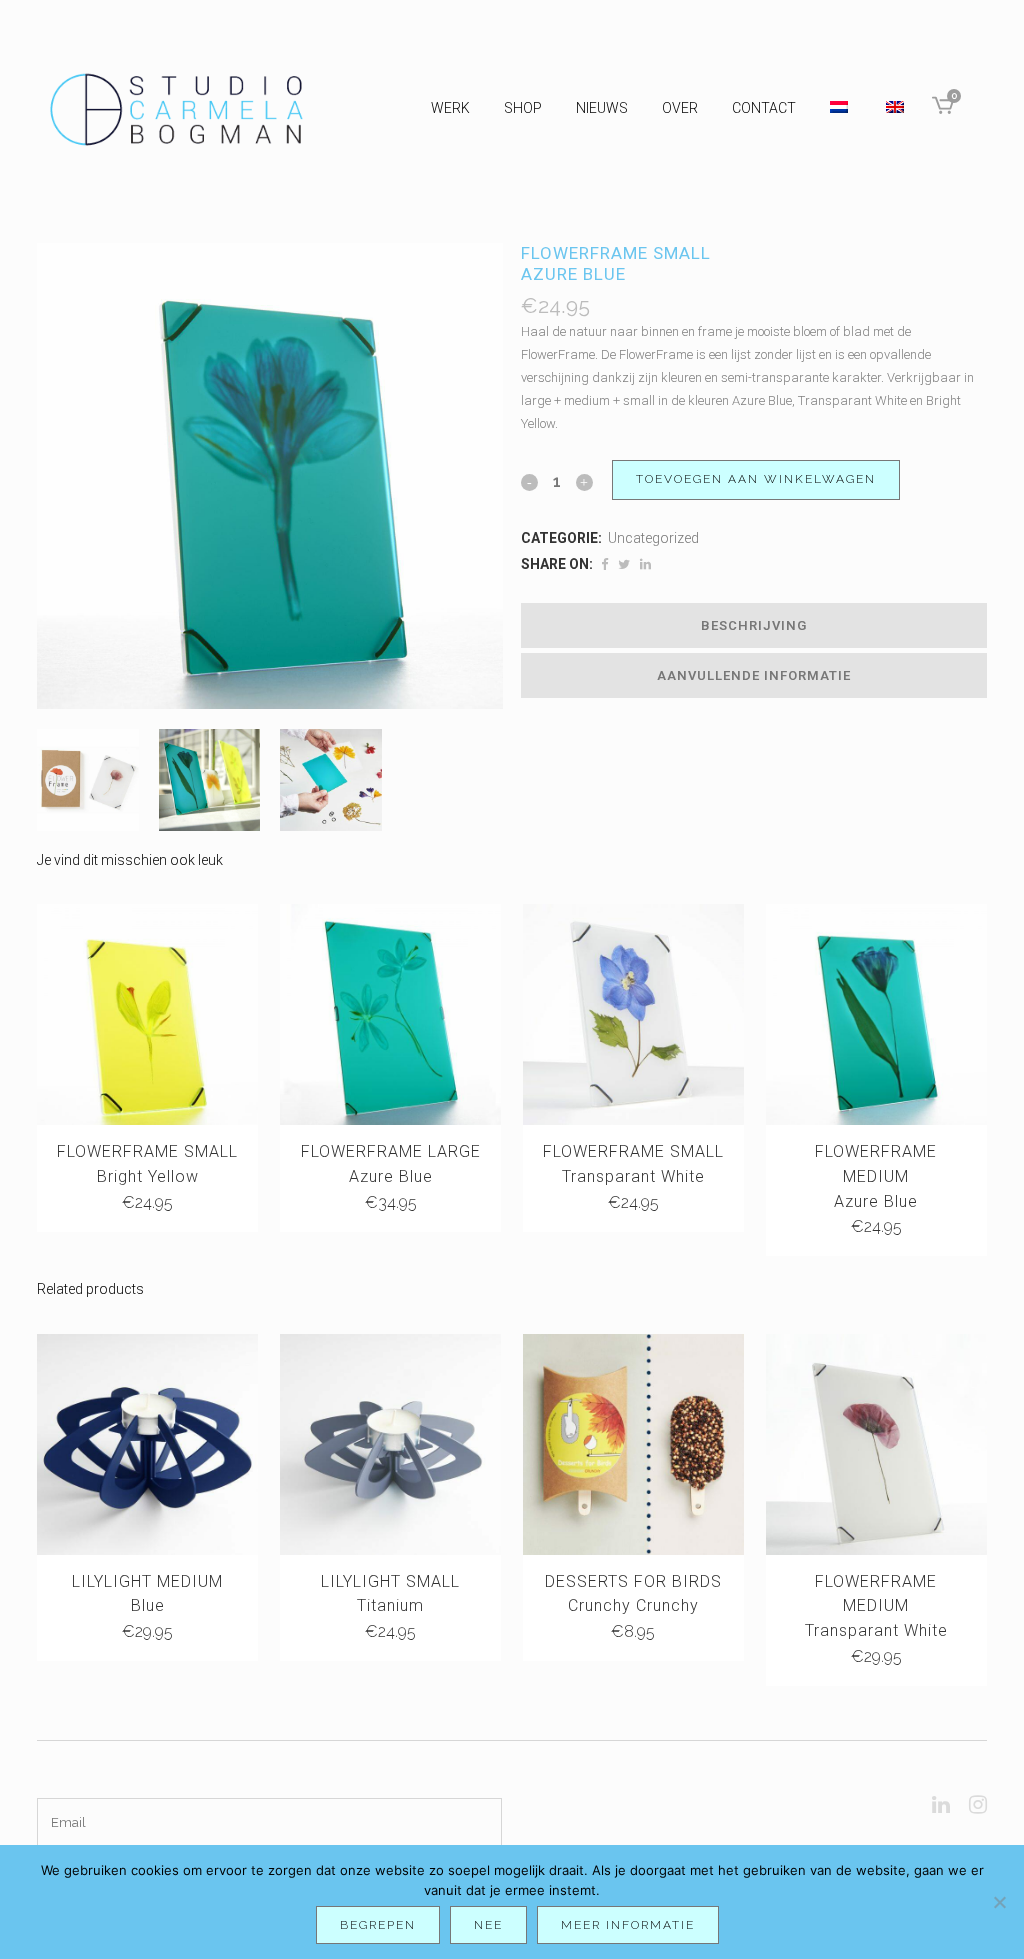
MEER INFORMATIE (628, 1925)
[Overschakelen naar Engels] (897, 108)
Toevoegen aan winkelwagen (756, 479)
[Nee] (999, 1902)
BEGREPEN (378, 1925)
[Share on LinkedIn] (645, 564)
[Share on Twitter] (624, 564)
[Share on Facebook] (604, 564)
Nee (488, 1925)
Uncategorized (653, 538)
